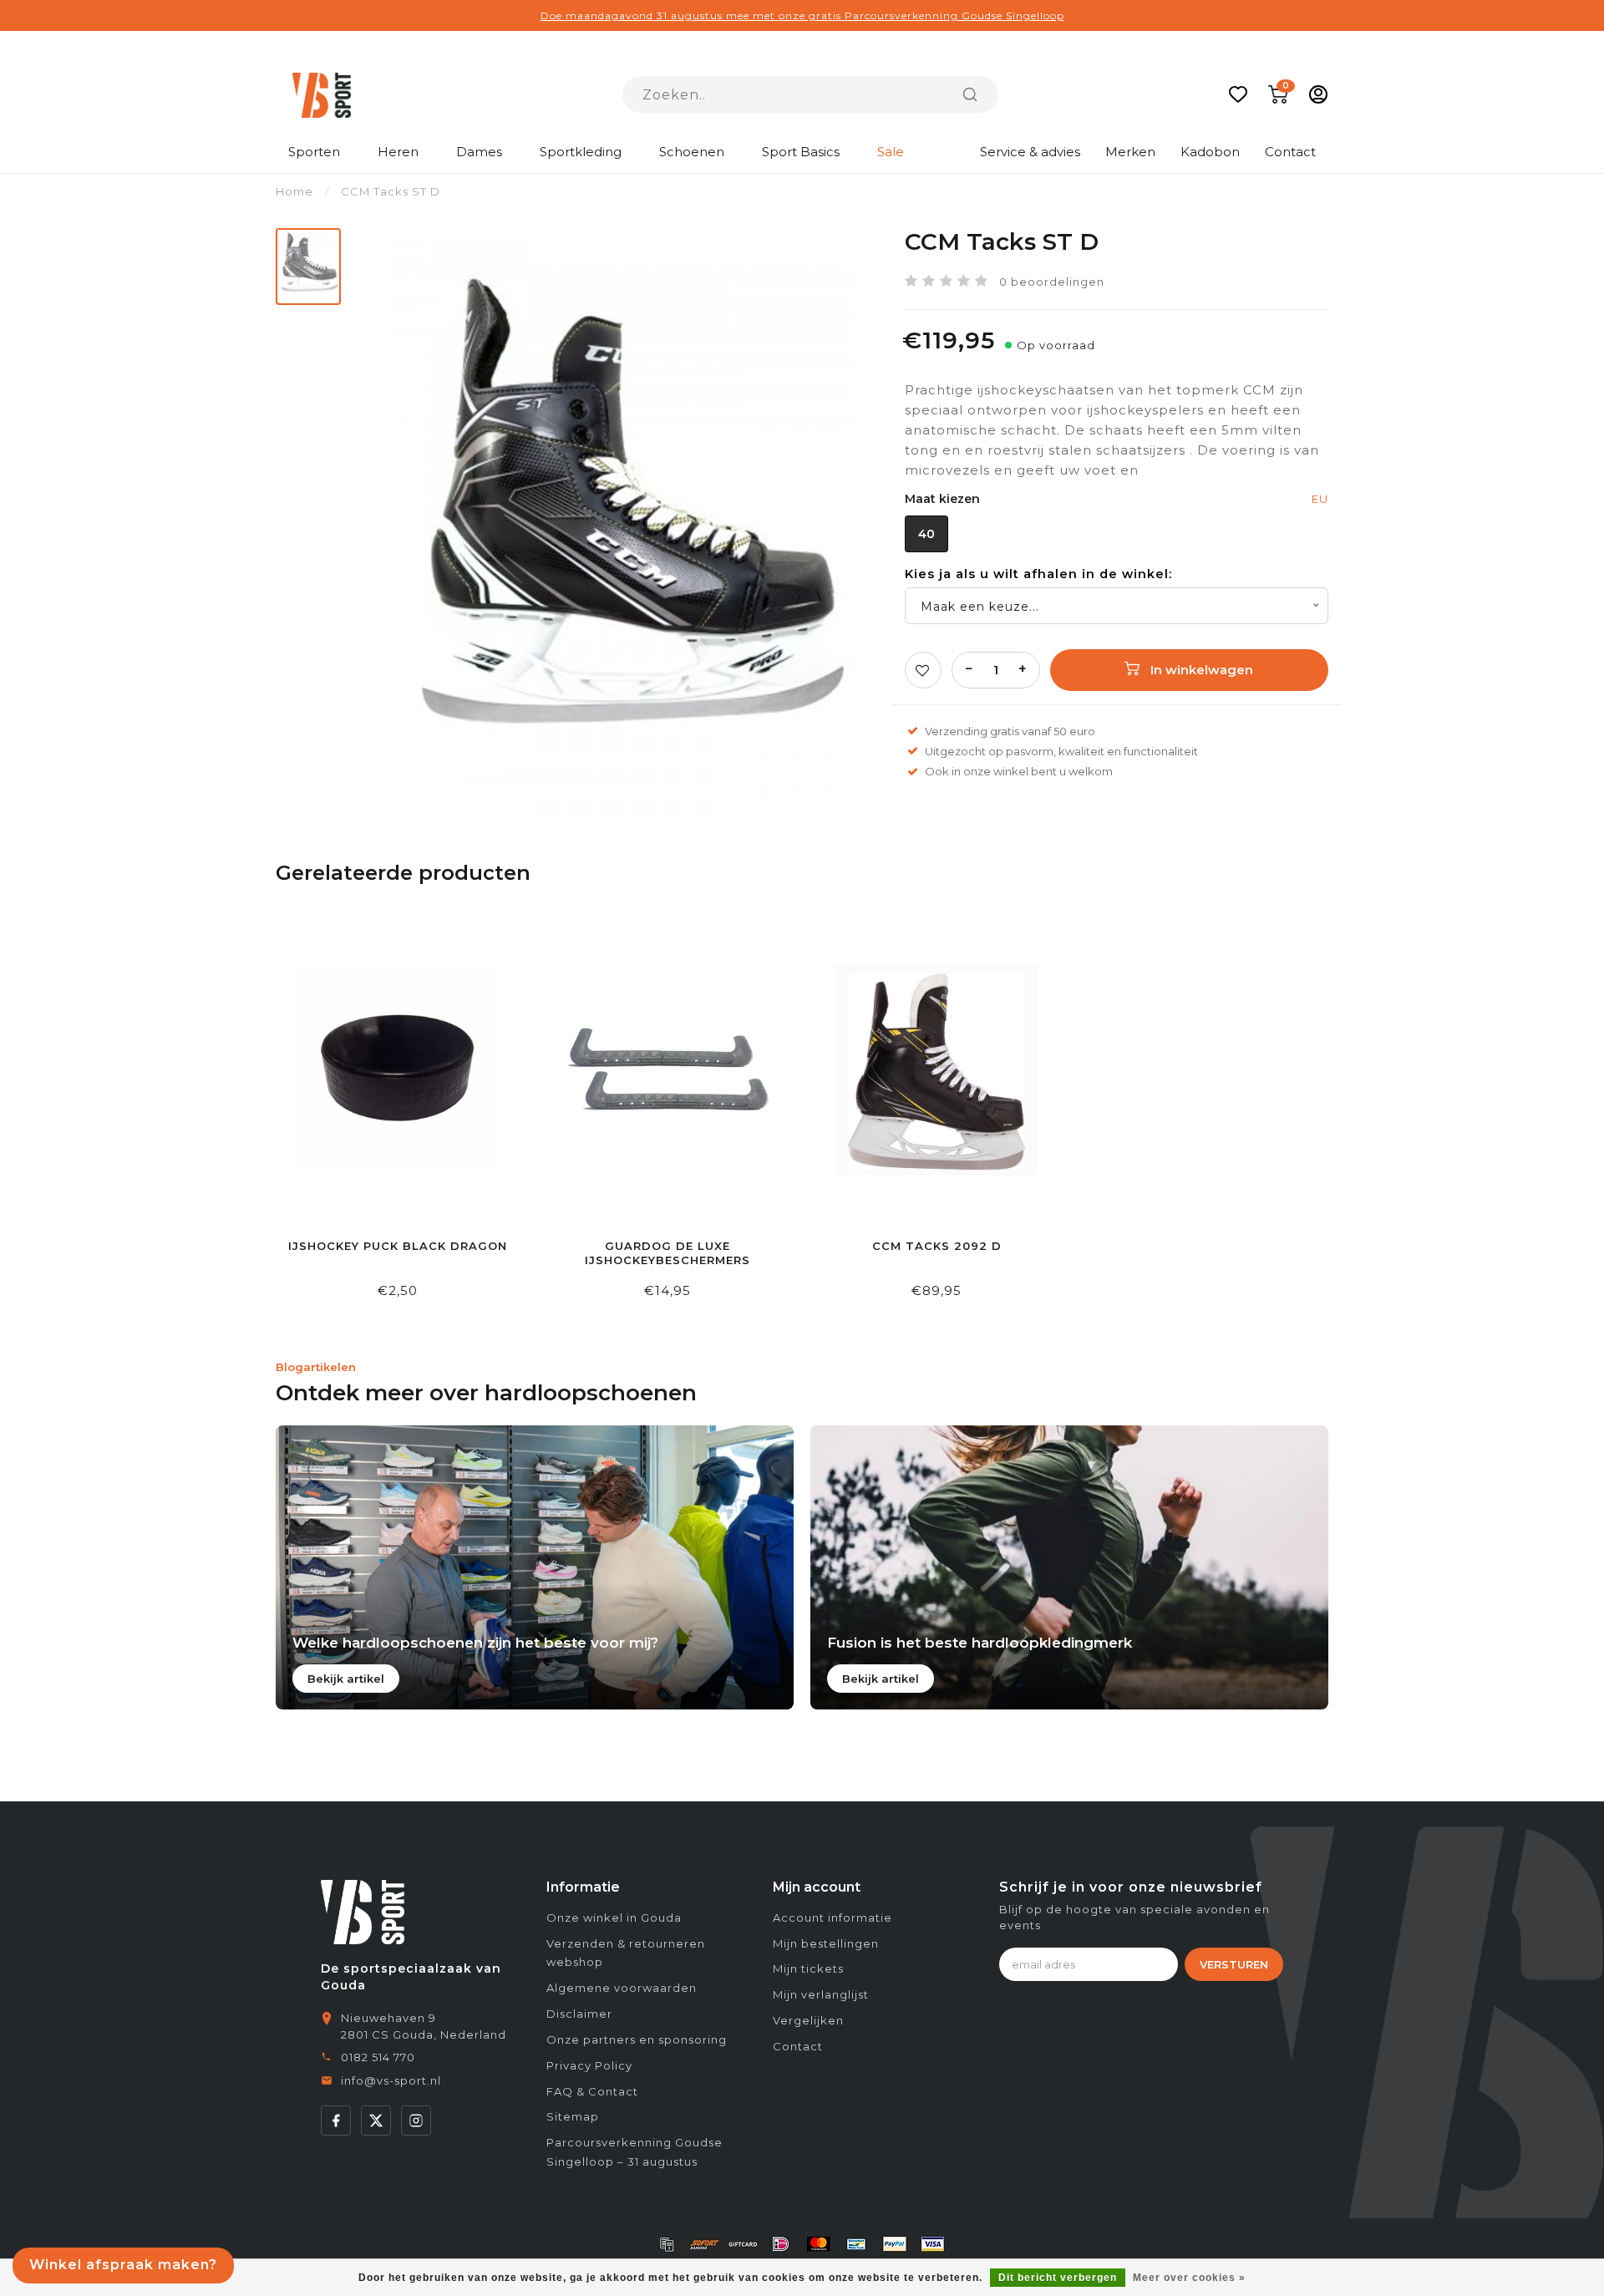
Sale (891, 152)
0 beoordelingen (1052, 282)
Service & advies (1030, 152)
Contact (1290, 152)
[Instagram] (416, 2121)
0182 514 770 (378, 2057)
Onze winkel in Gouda (614, 1918)
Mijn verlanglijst (821, 1994)
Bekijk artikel (346, 1679)
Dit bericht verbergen (1058, 2278)
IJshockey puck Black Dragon (398, 1246)
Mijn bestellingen (826, 1943)
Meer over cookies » (1189, 2278)
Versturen (1234, 1964)
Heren (398, 152)
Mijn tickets (808, 1968)
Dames (479, 152)
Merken (1130, 152)
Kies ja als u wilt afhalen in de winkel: (1038, 574)
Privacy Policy (589, 2065)
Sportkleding (581, 152)
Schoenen (692, 152)
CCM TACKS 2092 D (937, 1246)
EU (1320, 499)
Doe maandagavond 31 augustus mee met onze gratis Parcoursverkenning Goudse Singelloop (802, 15)
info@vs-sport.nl (391, 2080)
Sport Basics (801, 152)
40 (926, 534)
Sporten (314, 152)
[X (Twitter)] (376, 2121)
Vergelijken (808, 2020)
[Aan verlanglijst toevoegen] (923, 670)
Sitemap (573, 2116)
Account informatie (832, 1918)
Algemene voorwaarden (622, 1988)
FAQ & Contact (592, 2091)
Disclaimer (579, 2014)
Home (294, 191)
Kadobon (1210, 152)
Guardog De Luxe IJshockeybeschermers (667, 1253)
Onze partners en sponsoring (637, 2039)
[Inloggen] (1318, 94)
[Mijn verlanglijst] (1238, 94)
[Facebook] (336, 2121)
